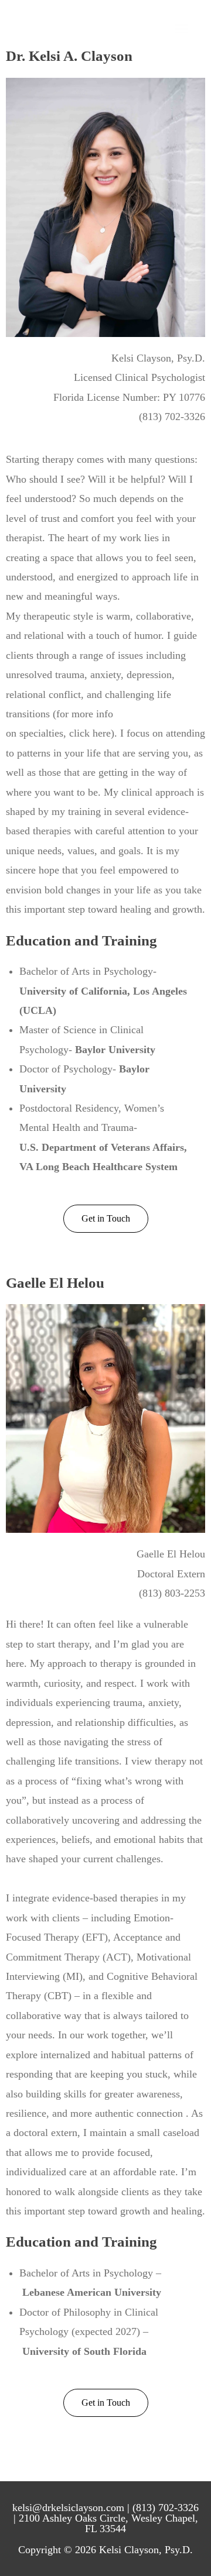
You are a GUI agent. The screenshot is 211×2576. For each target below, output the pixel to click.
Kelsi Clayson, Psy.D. (81, 29)
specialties (41, 733)
